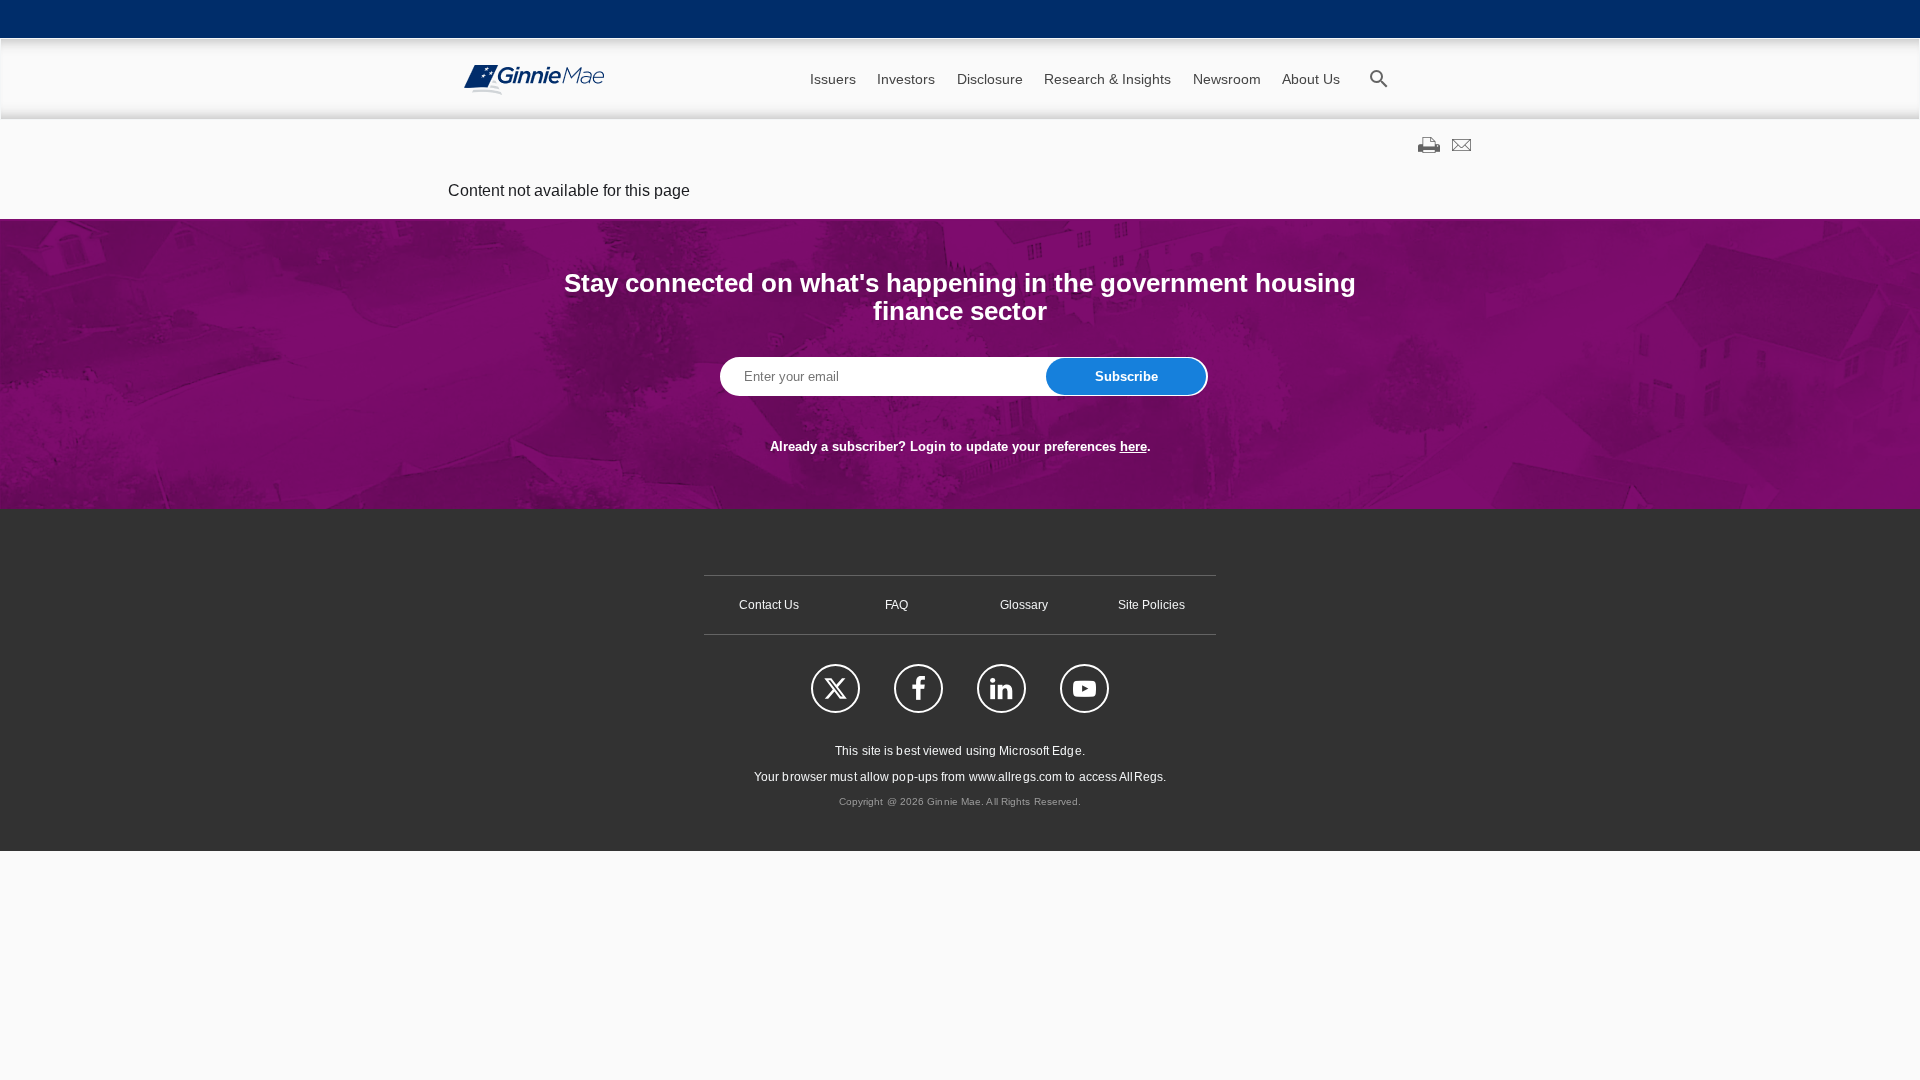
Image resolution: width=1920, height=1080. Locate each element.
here (1133, 446)
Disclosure (990, 79)
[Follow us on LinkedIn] (1001, 688)
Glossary (1024, 605)
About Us (1311, 79)
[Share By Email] (1461, 147)
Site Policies (1151, 605)
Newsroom (1227, 79)
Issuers (833, 79)
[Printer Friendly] (1429, 147)
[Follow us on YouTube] (1084, 688)
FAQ (896, 605)
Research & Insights (1107, 79)
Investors (906, 79)
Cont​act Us (769, 605)
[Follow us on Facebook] (918, 688)
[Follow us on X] (835, 688)
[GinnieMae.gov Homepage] (534, 79)
